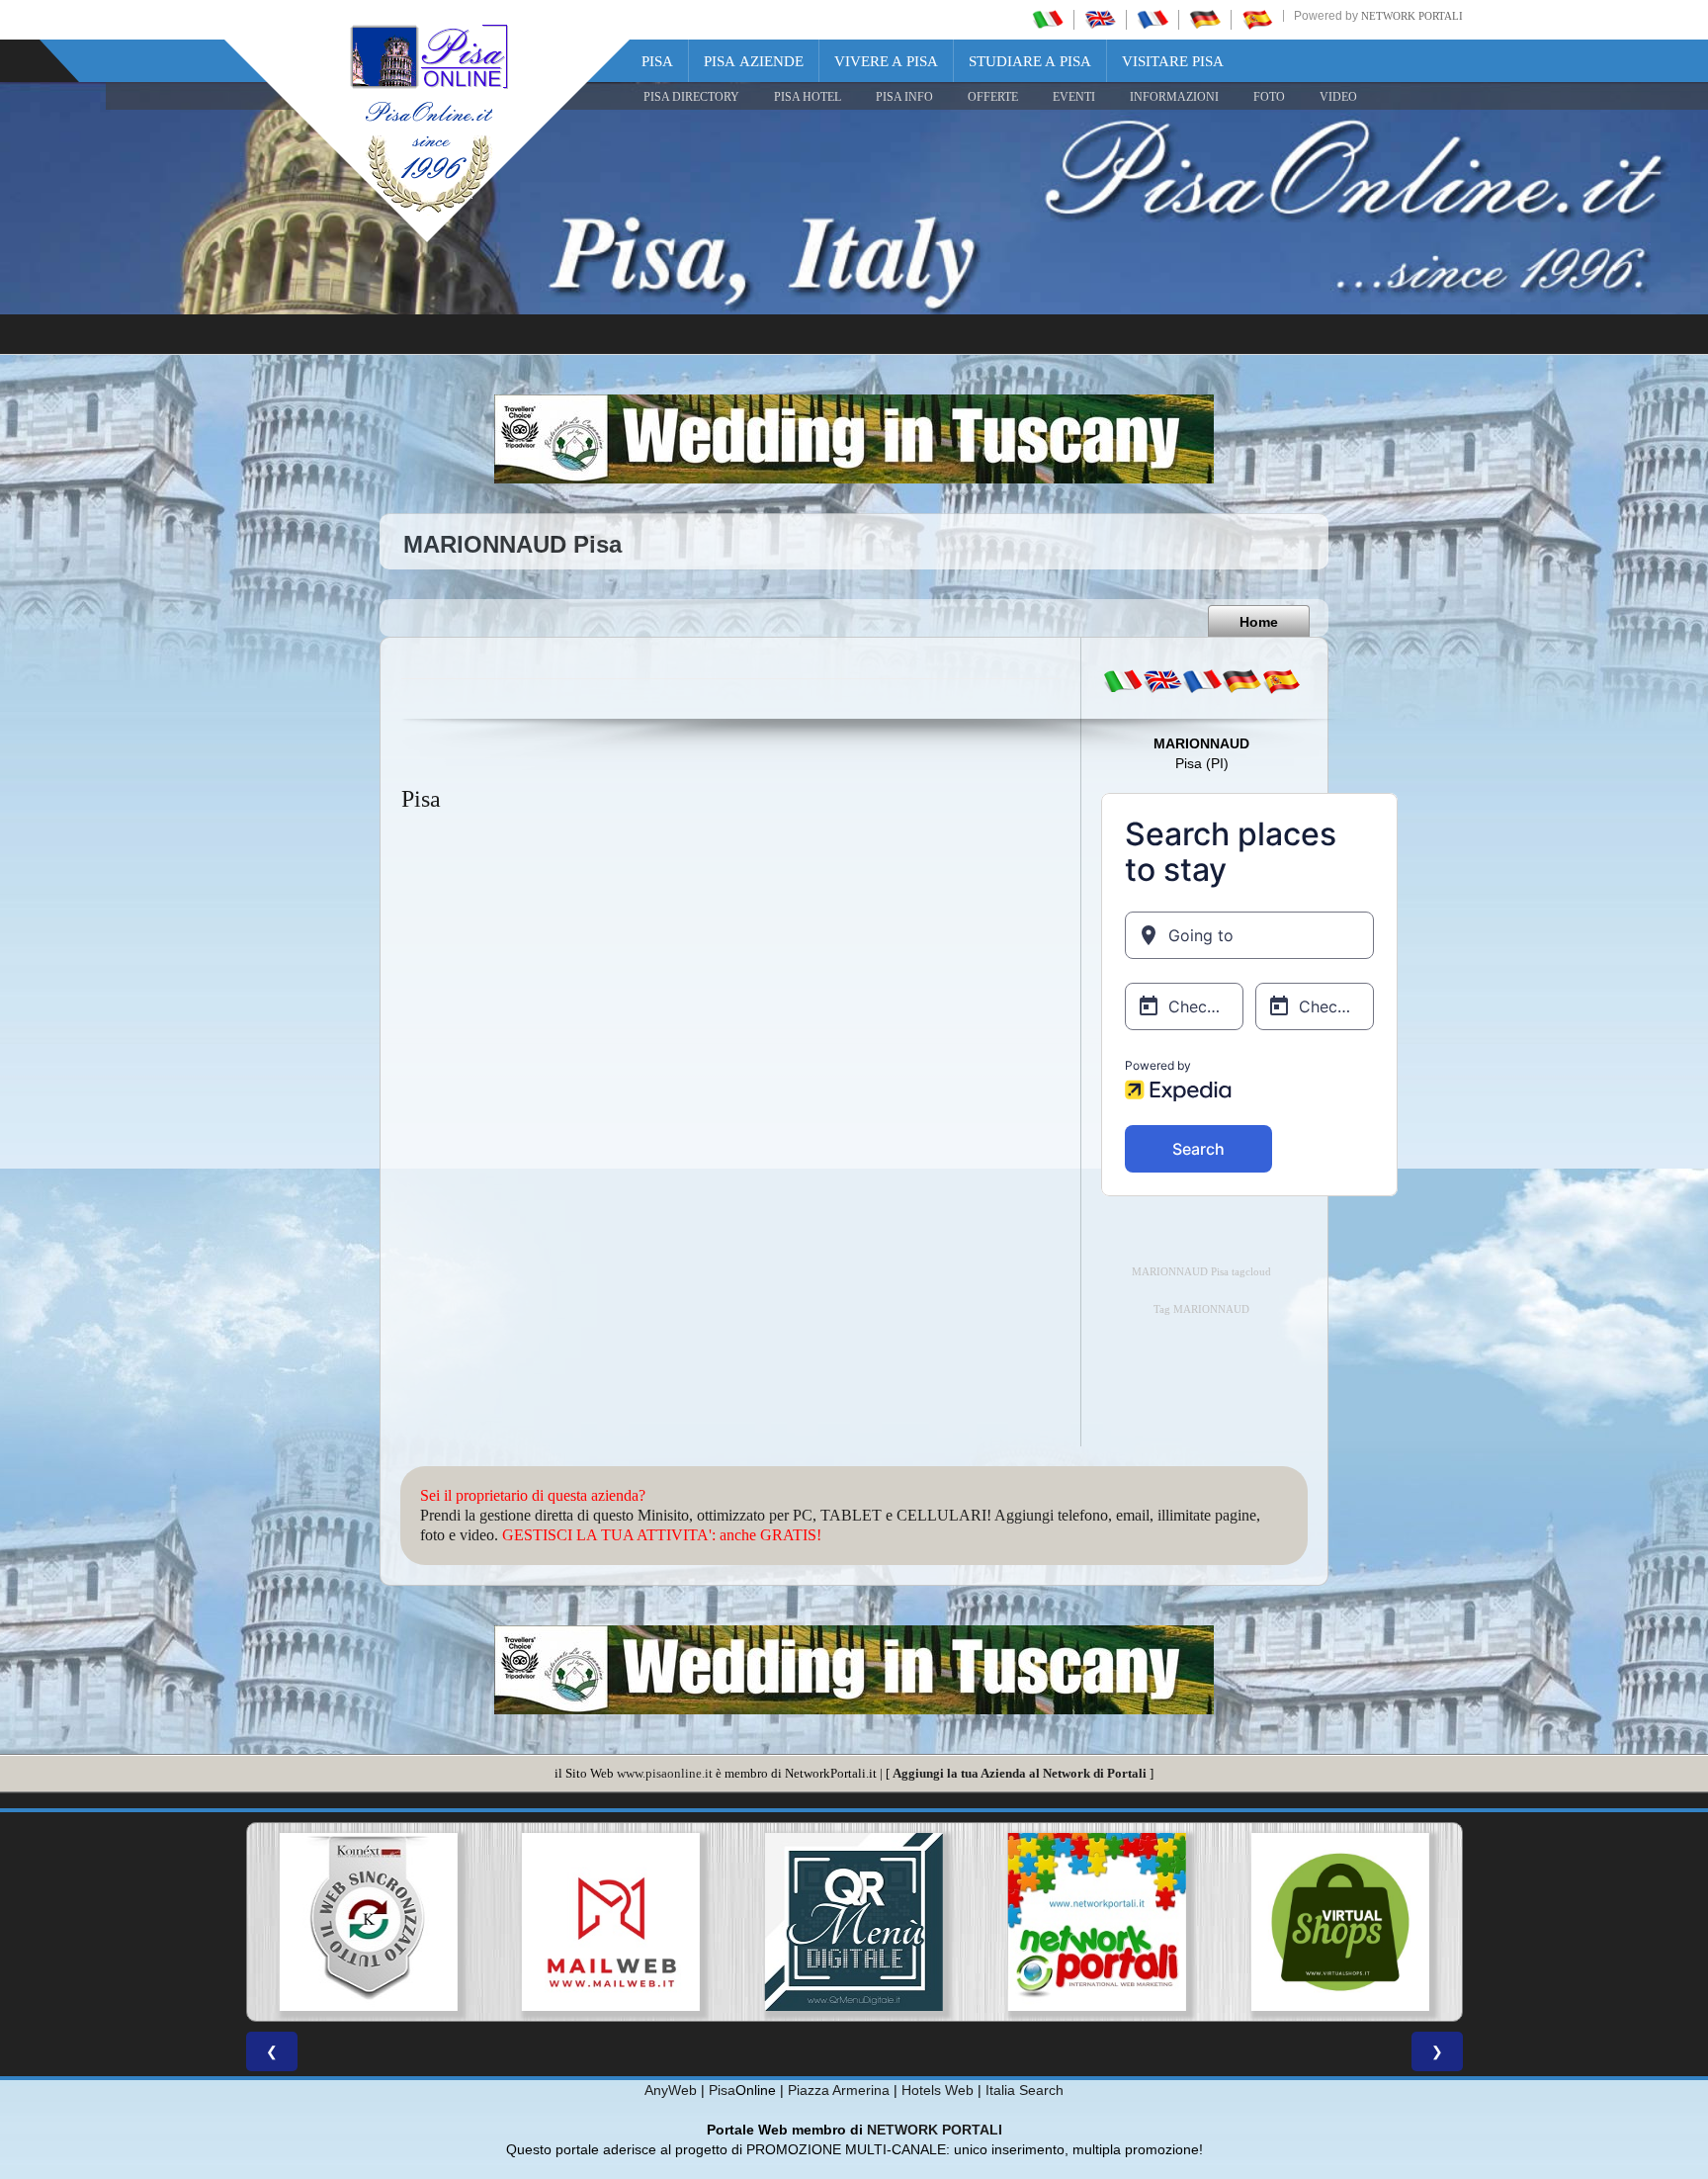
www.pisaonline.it (665, 1773)
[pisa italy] (1100, 19)
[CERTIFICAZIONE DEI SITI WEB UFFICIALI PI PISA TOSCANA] (1340, 1922)
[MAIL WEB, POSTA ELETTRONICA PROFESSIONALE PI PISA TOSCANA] (368, 1922)
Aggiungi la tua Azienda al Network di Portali (1020, 1773)
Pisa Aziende (754, 61)
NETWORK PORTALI (935, 2130)
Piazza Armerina (839, 2090)
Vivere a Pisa (886, 61)
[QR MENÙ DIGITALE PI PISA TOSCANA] (611, 1922)
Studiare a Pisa (1030, 61)
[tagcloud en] (1162, 681)
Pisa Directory (691, 97)
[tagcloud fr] (1202, 681)
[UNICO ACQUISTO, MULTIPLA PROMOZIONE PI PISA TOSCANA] (854, 1922)
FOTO (1269, 97)
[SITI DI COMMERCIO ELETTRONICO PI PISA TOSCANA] (1097, 1922)
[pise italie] (1153, 19)
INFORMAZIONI (1174, 97)
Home (1259, 622)
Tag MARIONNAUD (1201, 1309)
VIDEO (1338, 97)
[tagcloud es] (1281, 681)
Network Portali (1412, 16)
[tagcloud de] (1241, 681)
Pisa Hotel (808, 97)
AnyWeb (671, 2090)
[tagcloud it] (1123, 681)
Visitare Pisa (1173, 61)
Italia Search (1025, 2090)
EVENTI (1074, 97)
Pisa (657, 61)
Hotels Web (938, 2090)
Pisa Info (904, 97)
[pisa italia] (1048, 19)
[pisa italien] (1205, 19)
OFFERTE (993, 97)
